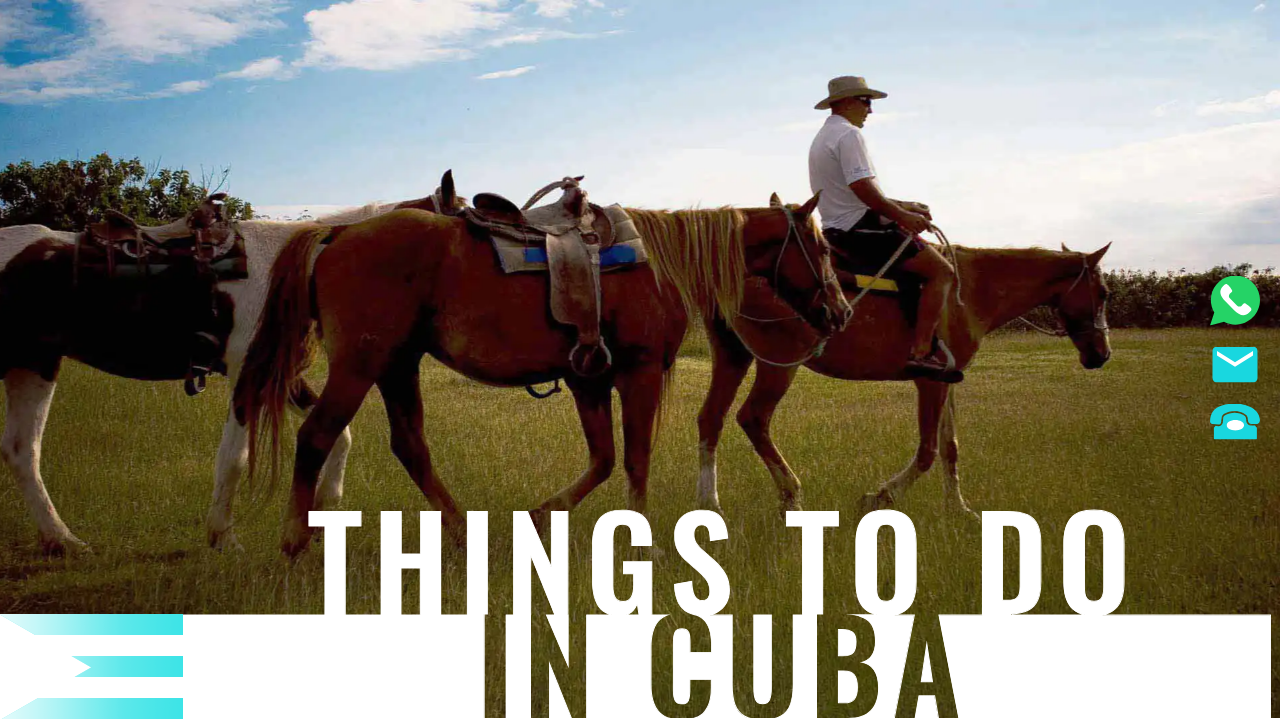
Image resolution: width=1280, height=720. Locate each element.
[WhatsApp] (1235, 303)
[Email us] (1235, 367)
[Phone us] (1235, 424)
